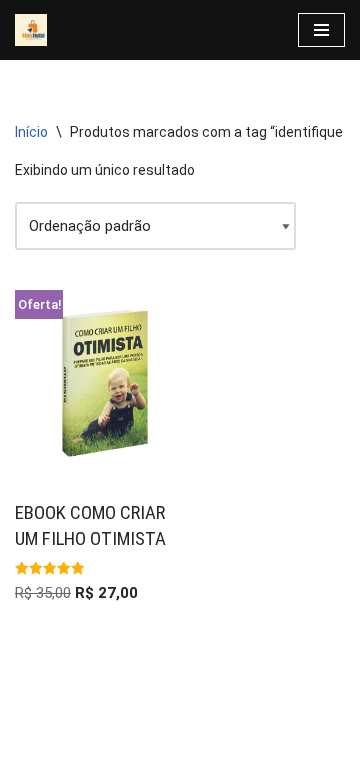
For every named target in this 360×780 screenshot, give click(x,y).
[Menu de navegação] (321, 30)
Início (31, 132)
